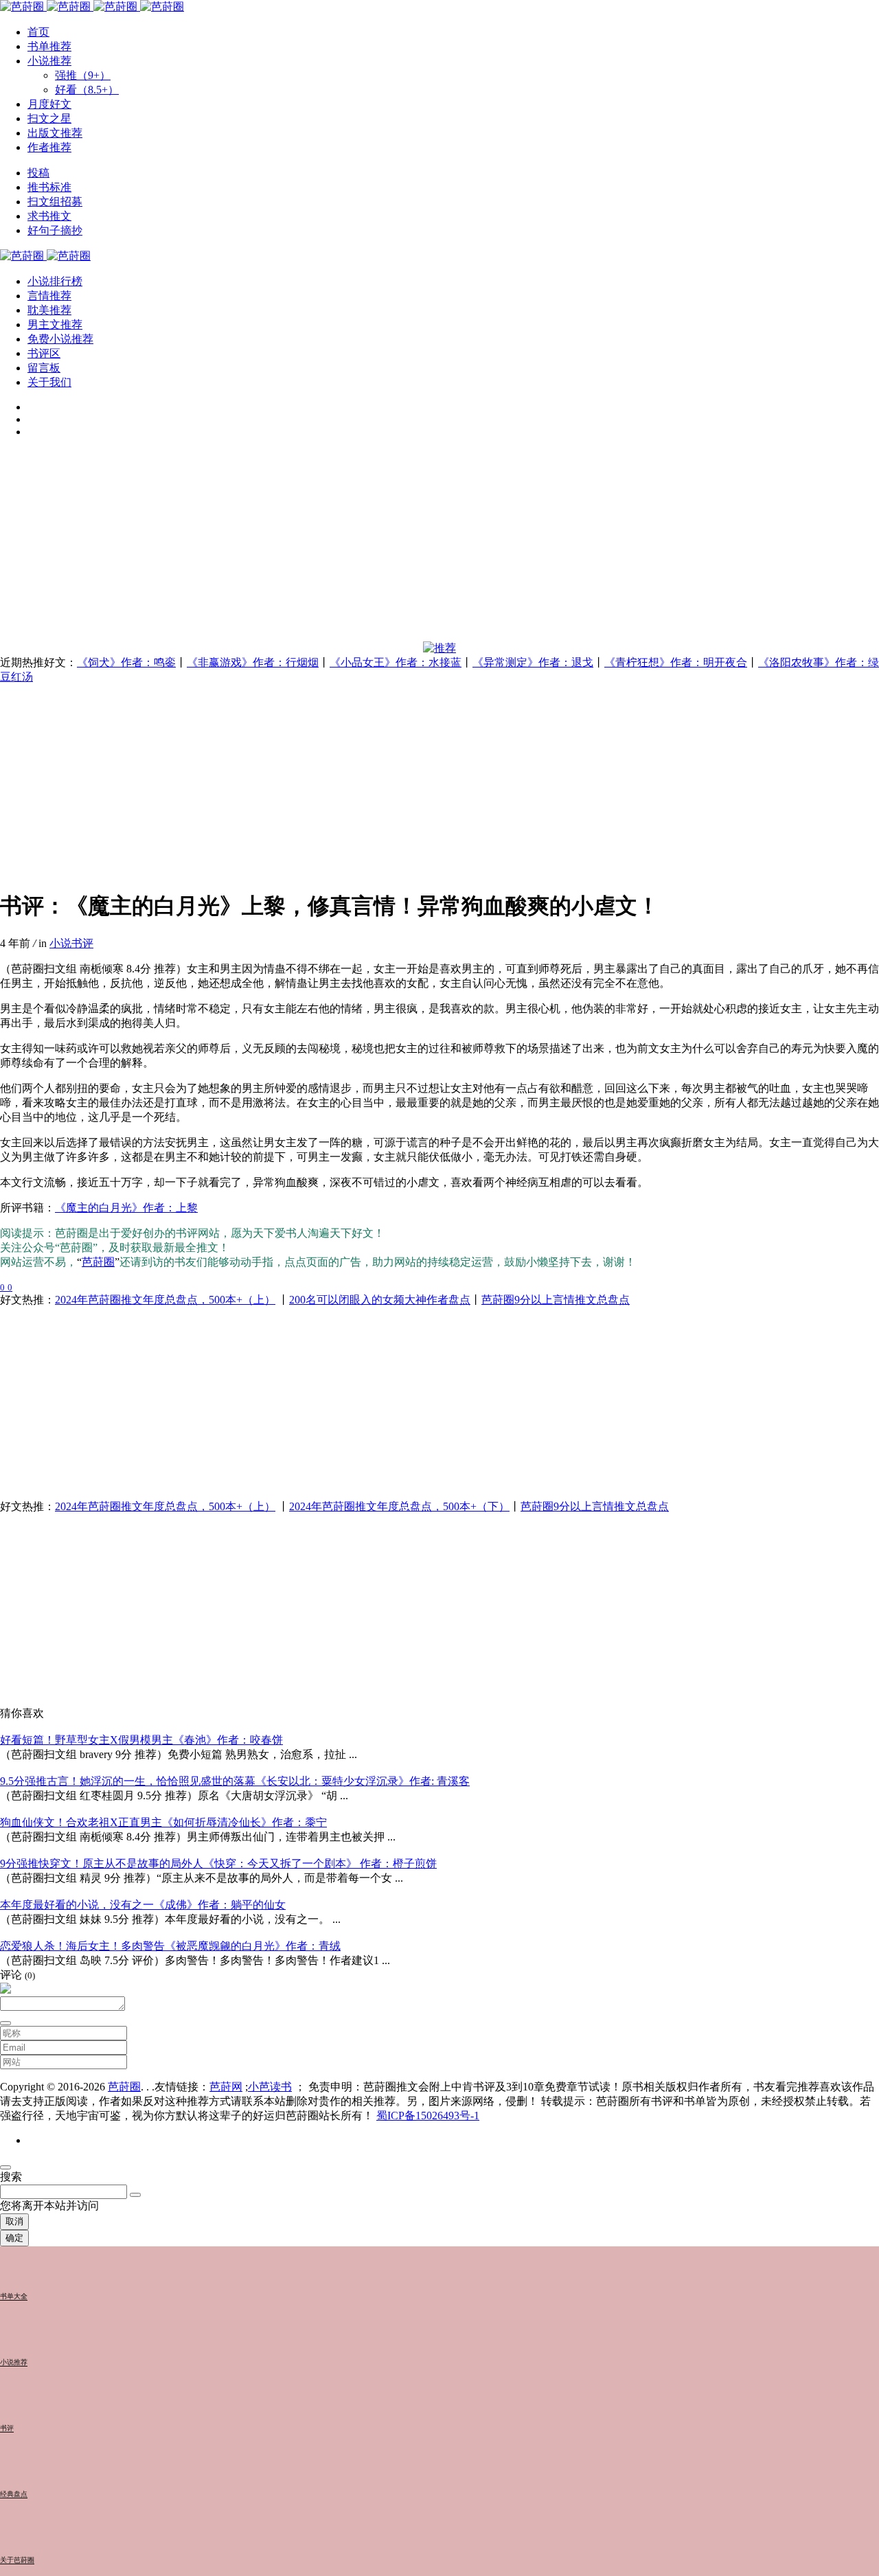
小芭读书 (270, 2087)
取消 (14, 2221)
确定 (14, 2238)
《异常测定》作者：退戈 (533, 662)
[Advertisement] (412, 545)
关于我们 (49, 382)
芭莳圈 (98, 1262)
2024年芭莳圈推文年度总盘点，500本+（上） (165, 1300)
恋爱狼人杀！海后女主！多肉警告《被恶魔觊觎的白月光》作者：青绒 (170, 1946)
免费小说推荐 (60, 339)
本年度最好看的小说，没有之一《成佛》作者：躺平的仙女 (143, 1905)
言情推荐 (49, 296)
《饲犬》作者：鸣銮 (126, 662)
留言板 (44, 368)
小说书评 (71, 943)
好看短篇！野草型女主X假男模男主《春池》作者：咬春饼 (141, 1740)
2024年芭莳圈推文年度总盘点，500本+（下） (399, 1506)
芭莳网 (226, 2087)
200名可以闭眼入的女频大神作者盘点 (380, 1300)
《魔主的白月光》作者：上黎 (126, 1208)
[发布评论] (5, 2023)
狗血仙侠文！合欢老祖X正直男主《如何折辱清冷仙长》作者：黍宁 (163, 1822)
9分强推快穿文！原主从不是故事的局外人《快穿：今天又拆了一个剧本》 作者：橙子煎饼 (218, 1863)
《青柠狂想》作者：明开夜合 (676, 662)
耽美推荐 (49, 310)
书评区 (44, 353)
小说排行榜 (55, 281)
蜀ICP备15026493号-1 (428, 2116)
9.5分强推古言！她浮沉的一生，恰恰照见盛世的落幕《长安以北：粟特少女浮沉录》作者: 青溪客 (235, 1781)
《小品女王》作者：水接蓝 (396, 662)
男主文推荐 (55, 324)
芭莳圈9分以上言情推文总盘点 (556, 1300)
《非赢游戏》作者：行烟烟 (253, 662)
